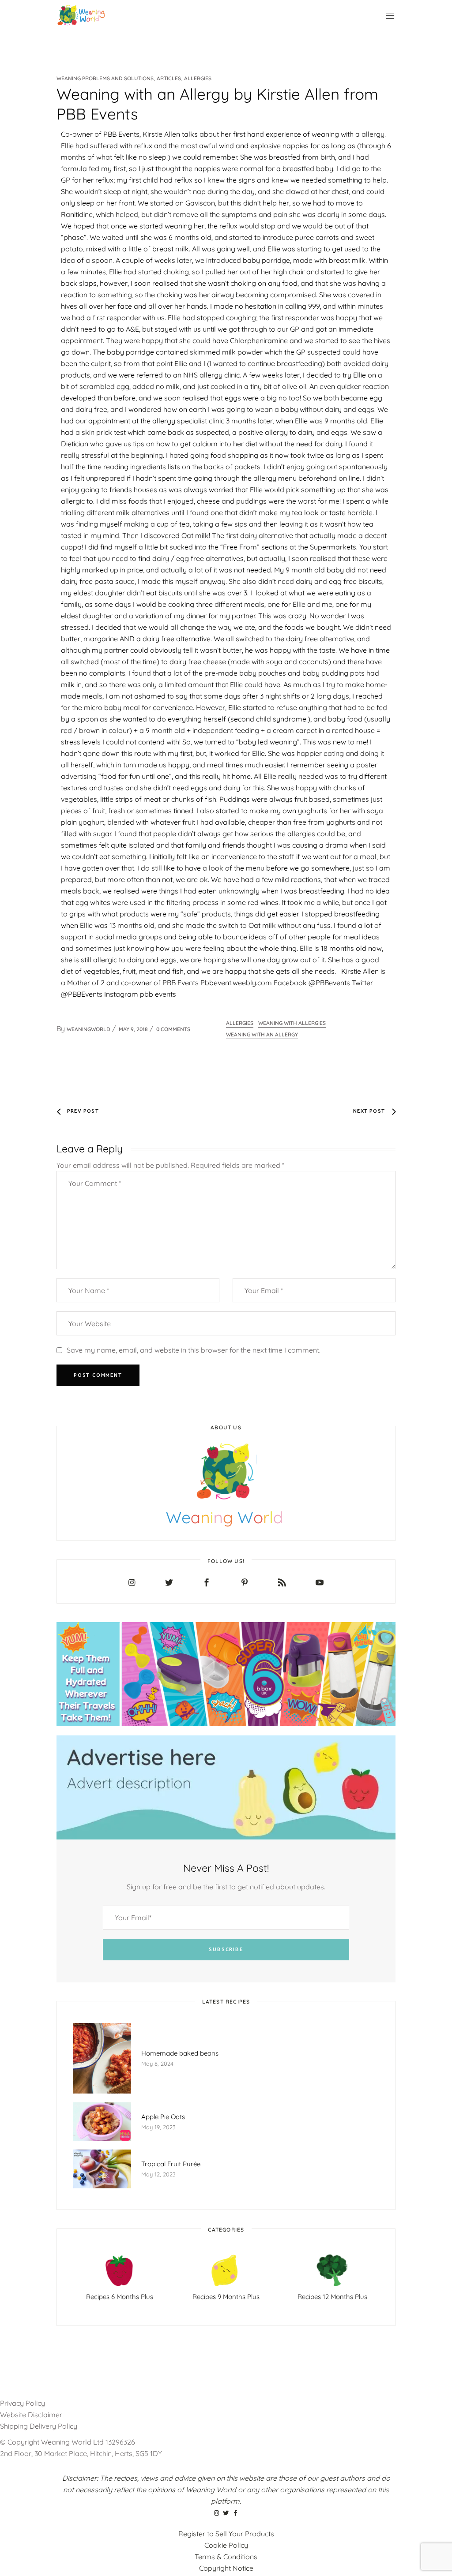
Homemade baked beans (180, 2053)
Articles (169, 78)
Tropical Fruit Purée (171, 2164)
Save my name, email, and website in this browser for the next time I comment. (194, 1350)
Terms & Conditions (226, 2557)
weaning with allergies (292, 1023)
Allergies (198, 78)
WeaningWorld (89, 1029)
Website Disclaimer (32, 2415)
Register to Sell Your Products (226, 2534)
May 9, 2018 (133, 1029)
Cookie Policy (226, 2545)
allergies (240, 1023)
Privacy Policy (23, 2403)
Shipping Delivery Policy (39, 2426)
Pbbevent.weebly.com (236, 983)
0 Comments (173, 1029)
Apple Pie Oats (163, 2117)
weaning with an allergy (262, 1034)
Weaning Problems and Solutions (105, 78)
